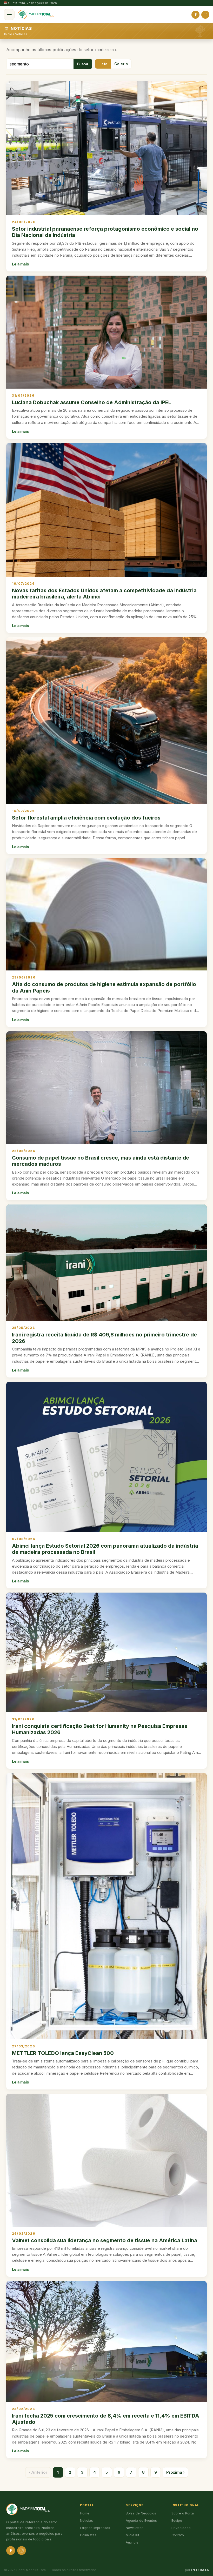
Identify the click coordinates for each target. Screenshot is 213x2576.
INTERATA (200, 2570)
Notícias (21, 34)
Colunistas (88, 2535)
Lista (103, 64)
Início (8, 34)
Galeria (121, 64)
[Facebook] (195, 15)
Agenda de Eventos (141, 2521)
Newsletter (134, 2528)
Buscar (83, 64)
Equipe (177, 2521)
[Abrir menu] (9, 15)
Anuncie (132, 2542)
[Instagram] (205, 15)
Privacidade (181, 2528)
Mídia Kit (132, 2535)
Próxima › (175, 2472)
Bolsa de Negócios (141, 2513)
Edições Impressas (95, 2528)
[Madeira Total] (36, 15)
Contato (178, 2535)
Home (85, 2513)
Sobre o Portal (183, 2513)
